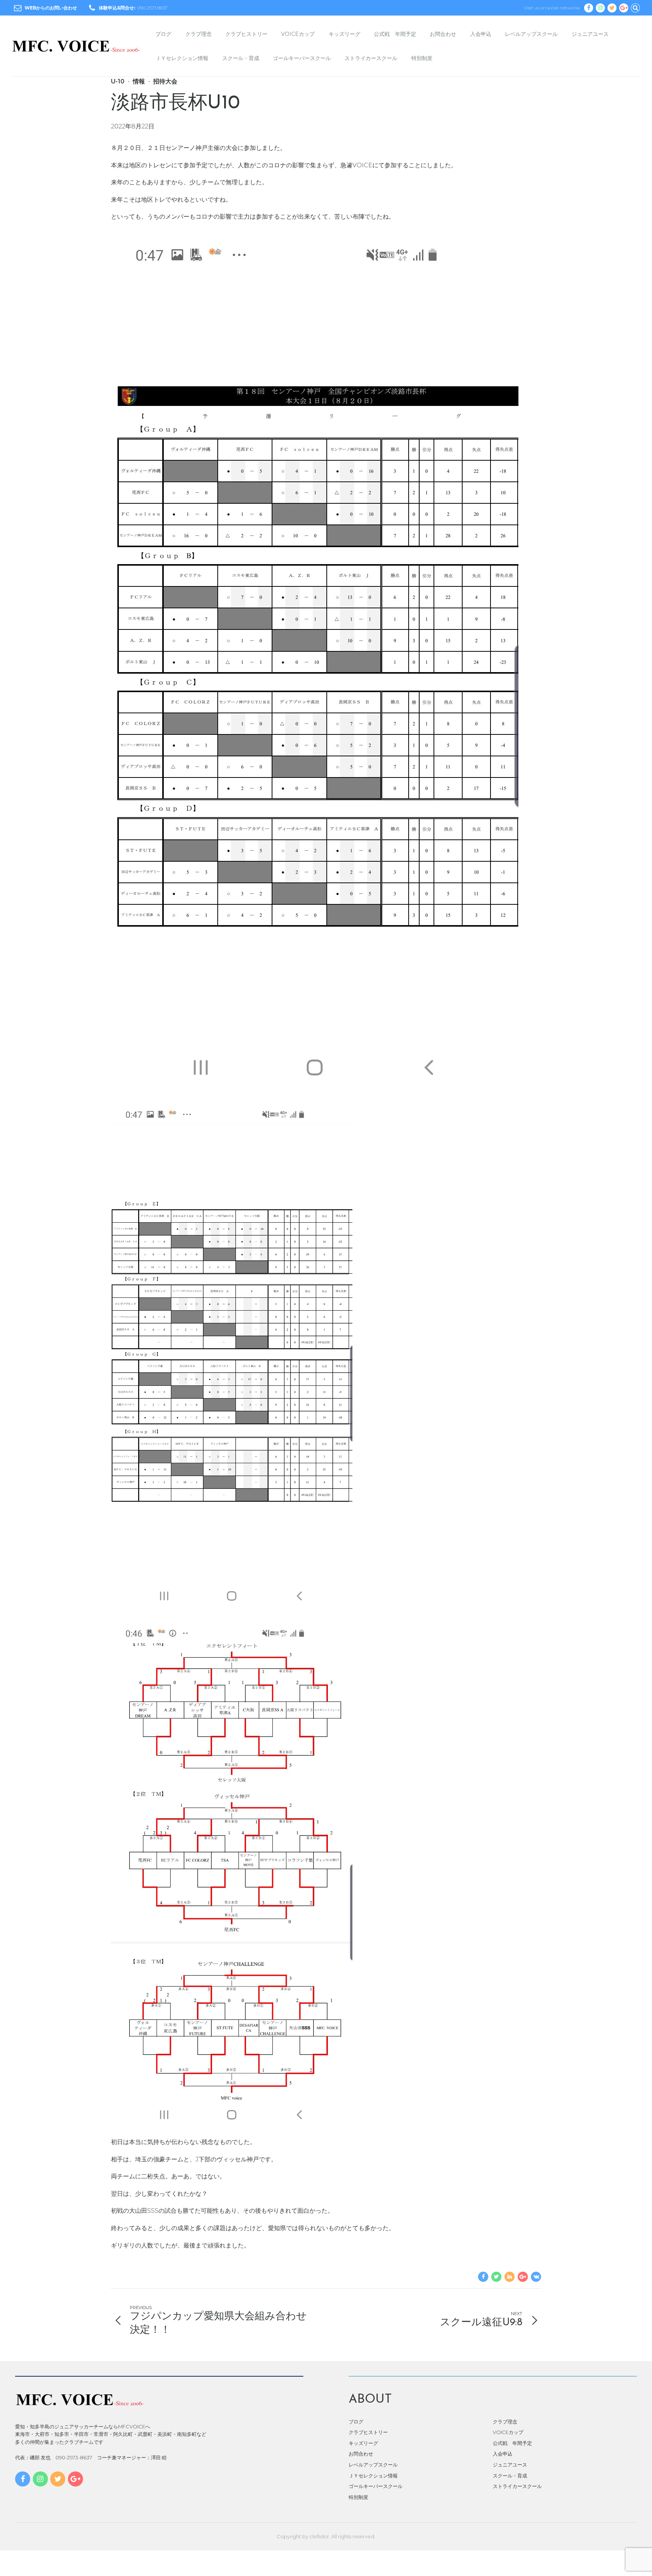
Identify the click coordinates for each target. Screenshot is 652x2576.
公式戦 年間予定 (395, 34)
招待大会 (165, 81)
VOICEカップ (298, 34)
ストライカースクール (371, 58)
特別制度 (422, 58)
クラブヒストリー (246, 34)
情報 (139, 81)
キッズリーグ (344, 34)
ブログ (163, 34)
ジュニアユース (590, 34)
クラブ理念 (198, 34)
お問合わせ (443, 34)
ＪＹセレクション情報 (182, 58)
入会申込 (481, 34)
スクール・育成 (241, 58)
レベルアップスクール (531, 34)
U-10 (118, 81)
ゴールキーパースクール (302, 58)
